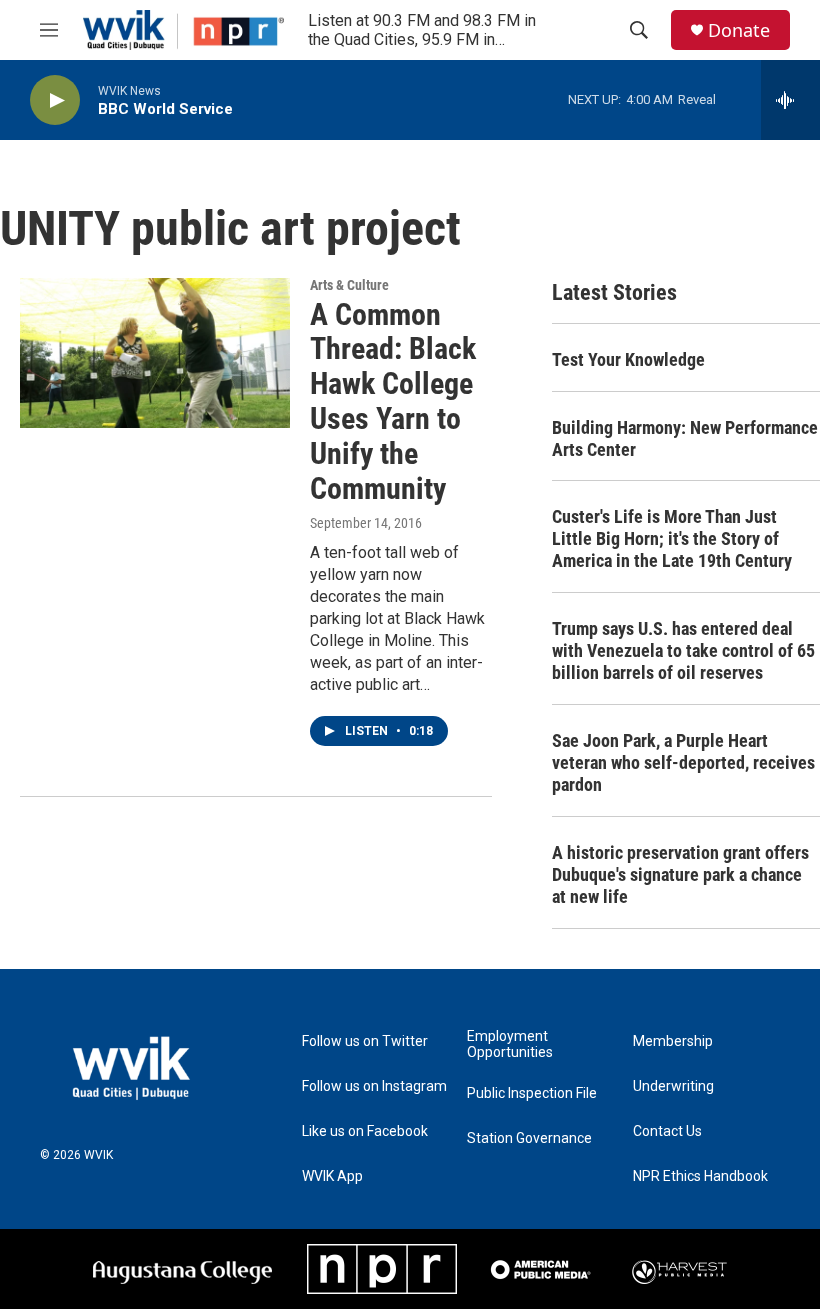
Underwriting (673, 1086)
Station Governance (529, 1138)
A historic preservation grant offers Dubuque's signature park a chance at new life (680, 874)
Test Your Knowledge (628, 359)
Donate (739, 30)
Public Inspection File (532, 1093)
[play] (55, 100)
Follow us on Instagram (374, 1086)
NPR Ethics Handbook (700, 1176)
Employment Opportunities (510, 1044)
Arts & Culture (349, 285)
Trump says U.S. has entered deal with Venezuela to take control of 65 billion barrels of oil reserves (683, 650)
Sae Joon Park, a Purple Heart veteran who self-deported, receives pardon (683, 762)
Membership (673, 1041)
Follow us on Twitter (365, 1041)
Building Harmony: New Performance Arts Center (685, 438)
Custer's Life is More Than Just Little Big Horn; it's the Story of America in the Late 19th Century (672, 538)
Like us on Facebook (365, 1131)
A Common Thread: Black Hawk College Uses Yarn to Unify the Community (393, 401)
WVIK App (332, 1176)
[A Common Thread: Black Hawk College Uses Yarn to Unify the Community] (155, 353)
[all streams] (790, 100)
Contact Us (667, 1131)
